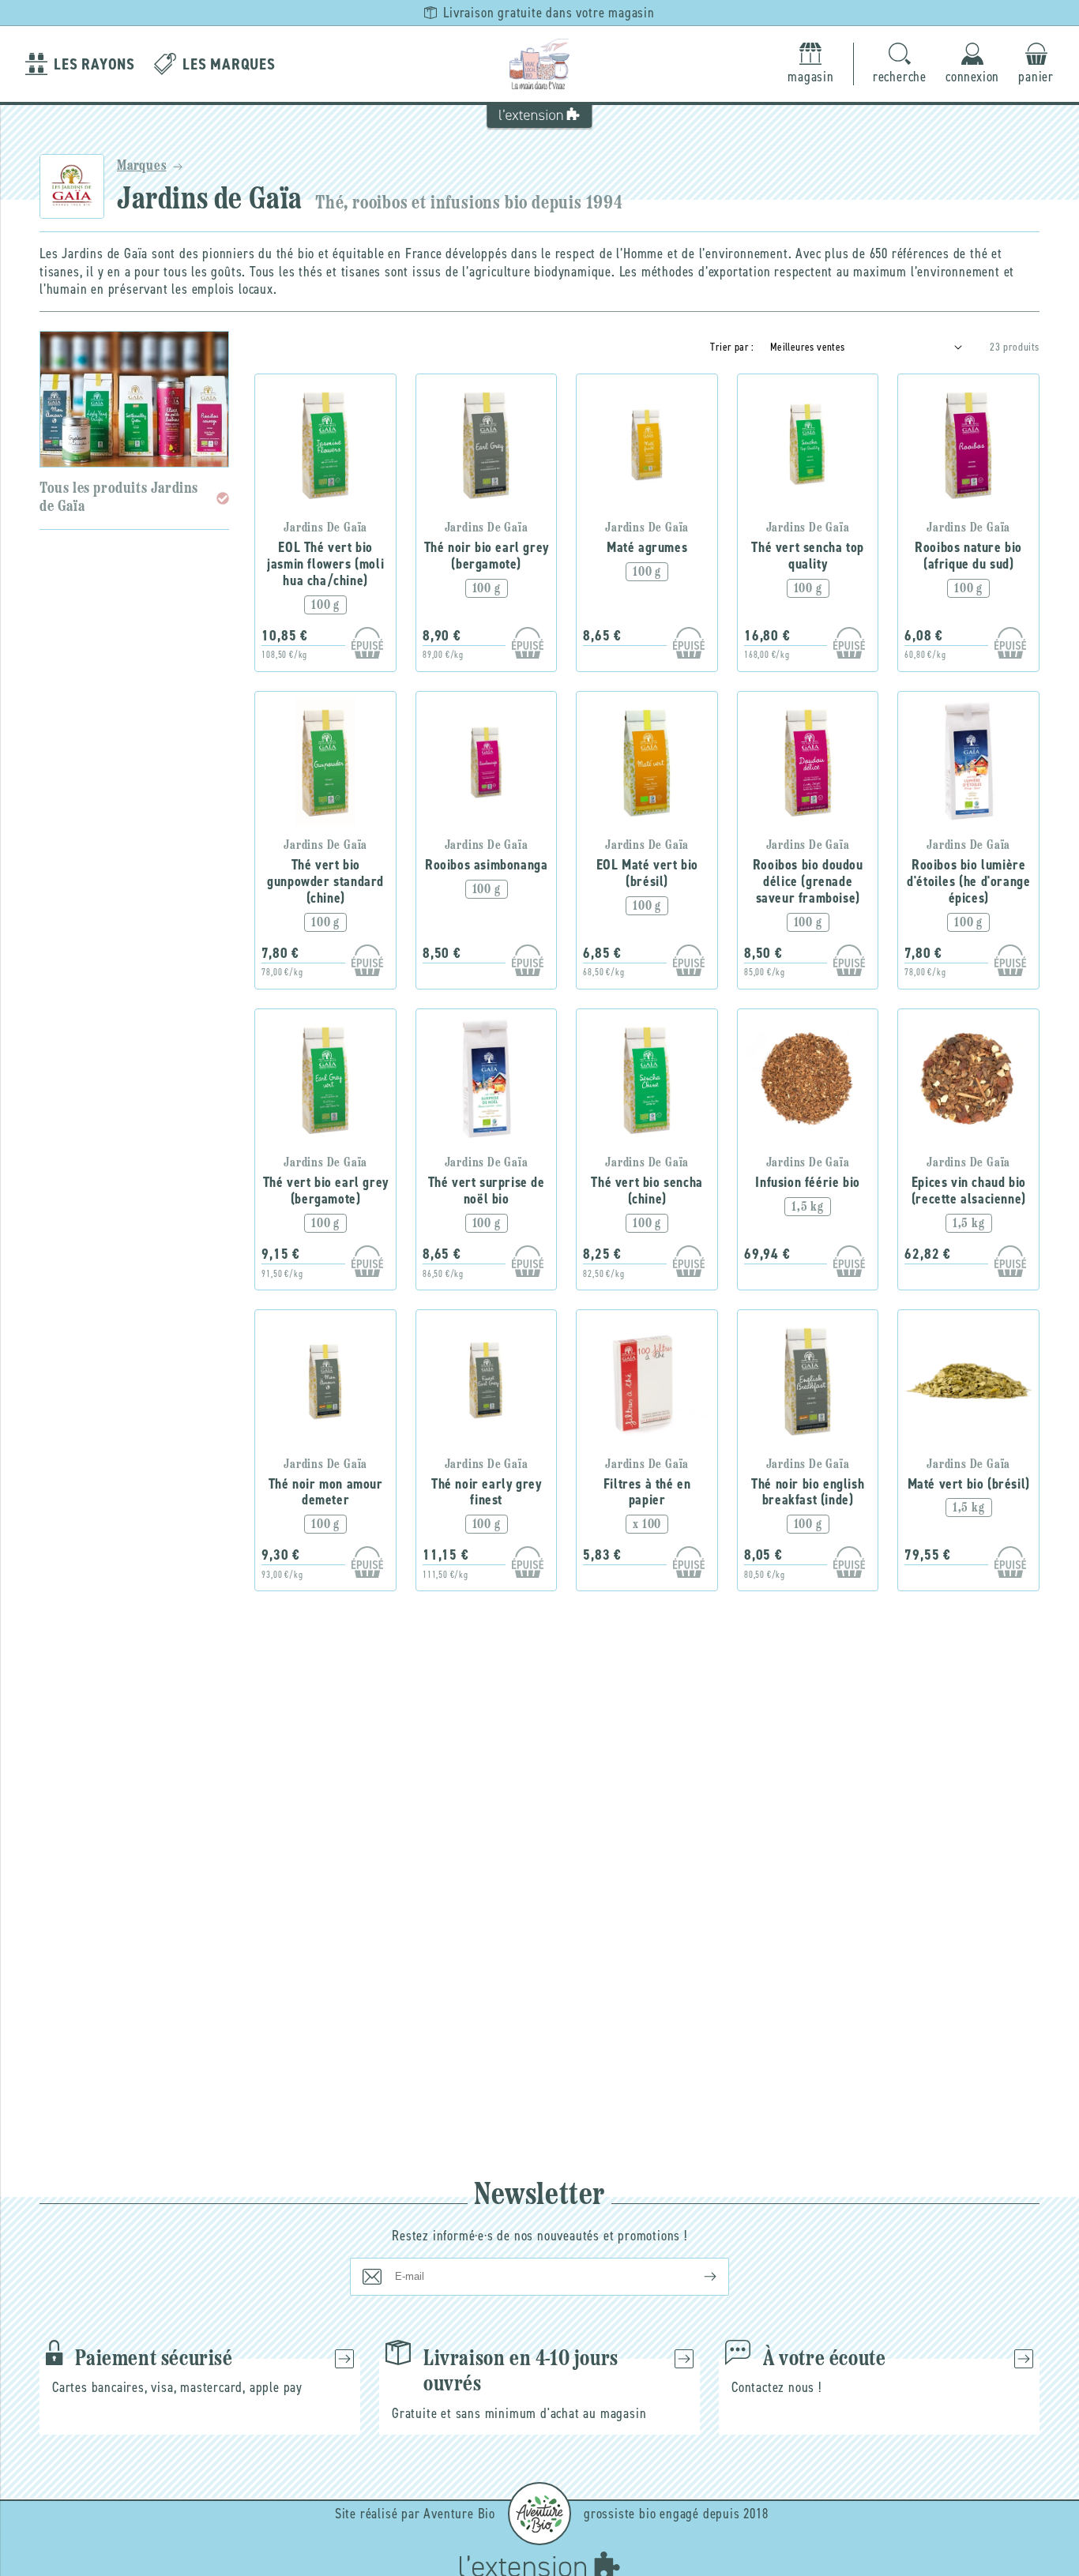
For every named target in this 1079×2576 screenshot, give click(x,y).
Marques (142, 167)
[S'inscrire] (697, 2277)
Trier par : (732, 347)
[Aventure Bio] (539, 2514)
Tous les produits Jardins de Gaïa (119, 498)
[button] (900, 64)
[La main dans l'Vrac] (539, 64)
